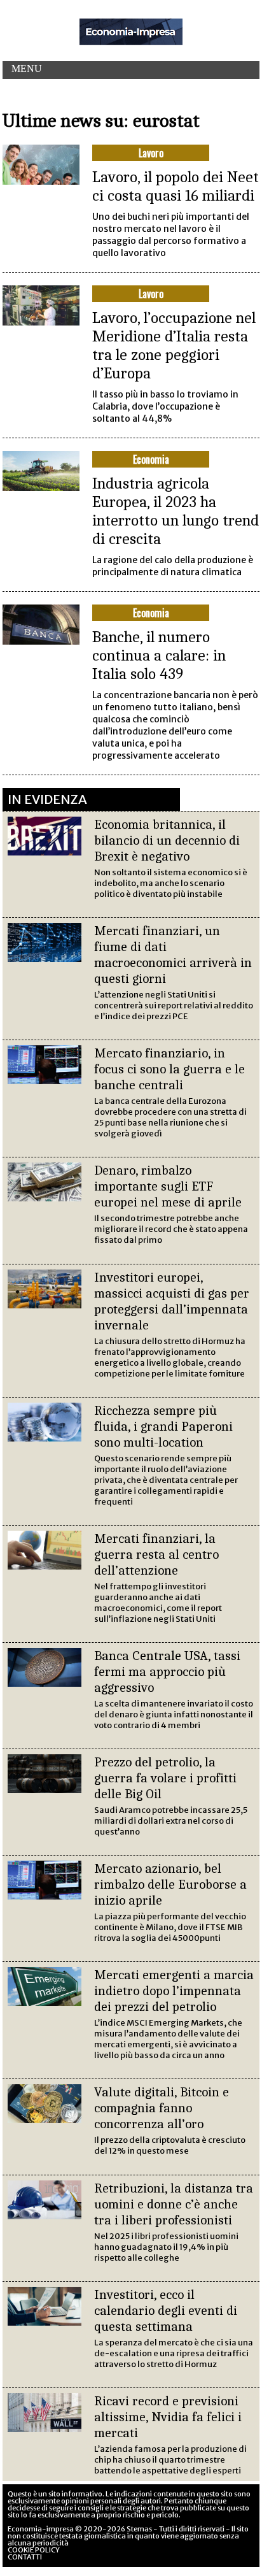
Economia (151, 459)
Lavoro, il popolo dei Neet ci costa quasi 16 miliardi (176, 186)
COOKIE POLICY (34, 2550)
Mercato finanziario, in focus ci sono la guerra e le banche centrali (169, 1069)
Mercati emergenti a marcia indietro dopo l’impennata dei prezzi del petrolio (174, 1991)
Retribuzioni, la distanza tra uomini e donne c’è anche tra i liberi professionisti (174, 2204)
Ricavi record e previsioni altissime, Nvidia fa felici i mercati (168, 2417)
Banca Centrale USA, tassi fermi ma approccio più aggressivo (167, 1671)
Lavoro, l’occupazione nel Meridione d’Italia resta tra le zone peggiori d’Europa (174, 345)
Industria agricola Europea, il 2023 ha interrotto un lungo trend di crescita (176, 511)
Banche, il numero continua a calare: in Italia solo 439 (159, 655)
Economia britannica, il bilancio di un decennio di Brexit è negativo (167, 840)
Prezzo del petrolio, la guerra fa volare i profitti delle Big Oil (165, 1778)
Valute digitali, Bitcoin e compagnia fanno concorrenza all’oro (162, 2108)
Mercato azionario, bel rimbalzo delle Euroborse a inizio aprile (170, 1884)
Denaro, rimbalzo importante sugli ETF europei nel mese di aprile (168, 1186)
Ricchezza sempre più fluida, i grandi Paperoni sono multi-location (163, 1426)
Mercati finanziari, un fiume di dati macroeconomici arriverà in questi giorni (173, 955)
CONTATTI (25, 2557)
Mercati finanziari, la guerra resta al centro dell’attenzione (156, 1554)
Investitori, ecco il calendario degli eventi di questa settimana (166, 2310)
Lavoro (151, 153)
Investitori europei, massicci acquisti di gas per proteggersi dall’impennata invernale (172, 1301)
